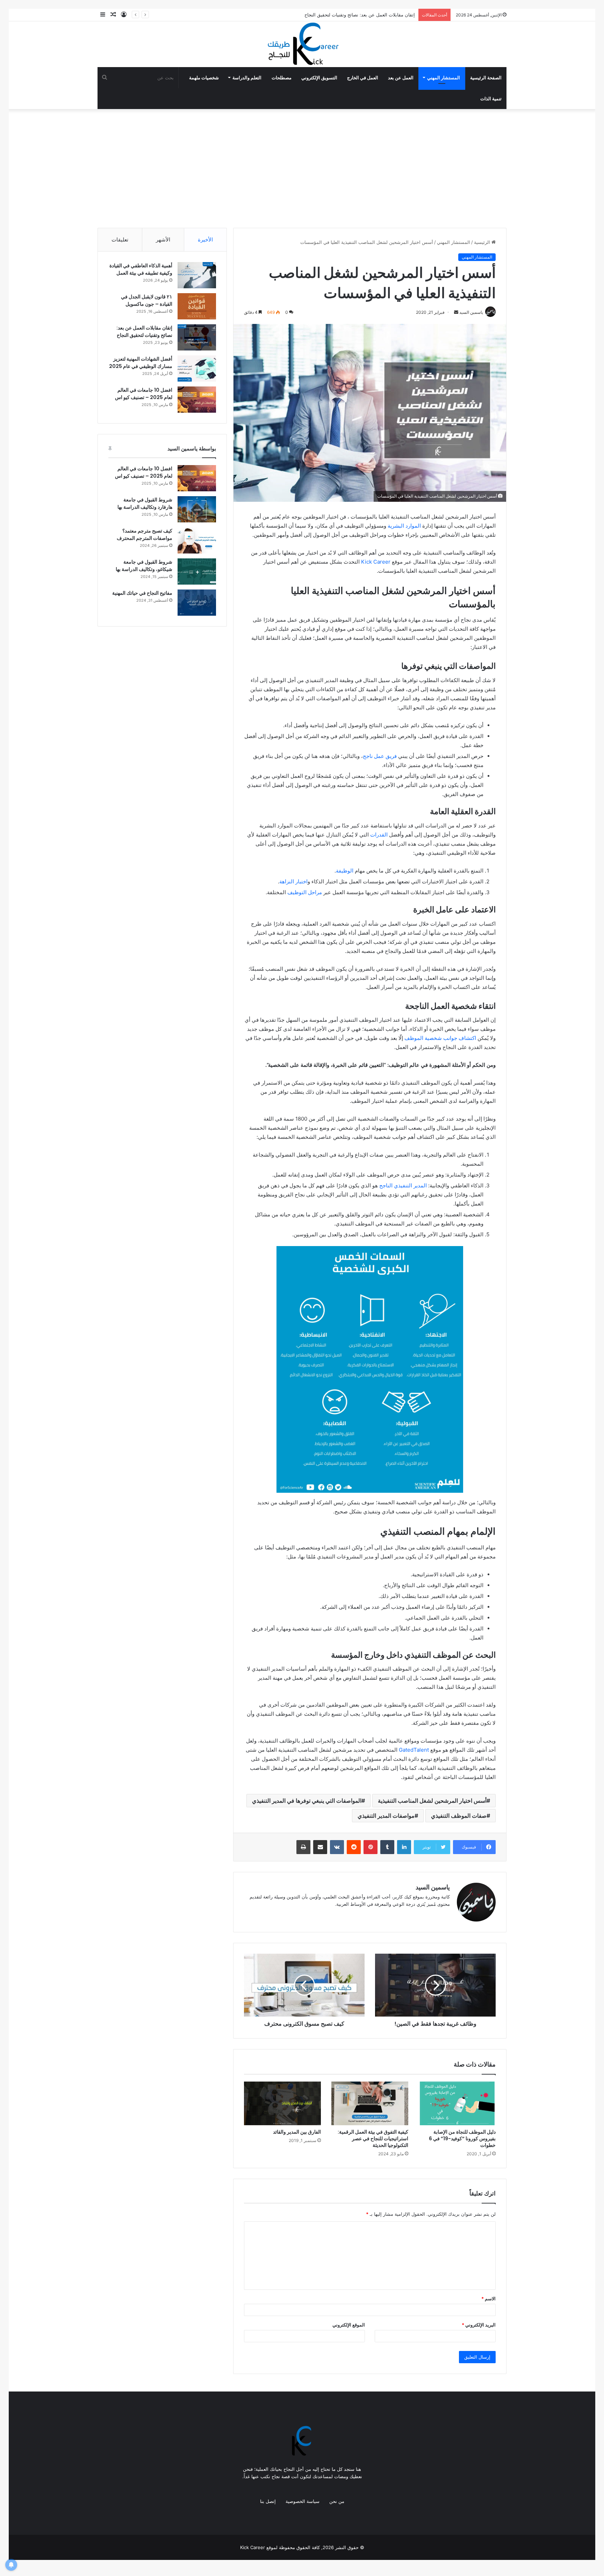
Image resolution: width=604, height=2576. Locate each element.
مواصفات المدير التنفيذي (386, 1816)
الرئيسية (483, 242)
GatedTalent (414, 1750)
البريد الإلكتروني (479, 2325)
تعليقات (120, 240)
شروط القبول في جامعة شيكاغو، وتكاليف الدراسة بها (144, 566)
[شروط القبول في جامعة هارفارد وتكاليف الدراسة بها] (197, 509)
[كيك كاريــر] (302, 44)
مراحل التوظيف (305, 892)
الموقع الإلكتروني (349, 2325)
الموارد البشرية (404, 526)
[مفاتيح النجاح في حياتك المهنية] (197, 603)
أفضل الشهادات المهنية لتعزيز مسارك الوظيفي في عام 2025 (141, 363)
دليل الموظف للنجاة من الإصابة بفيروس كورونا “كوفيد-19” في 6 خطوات (462, 2139)
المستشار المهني (444, 78)
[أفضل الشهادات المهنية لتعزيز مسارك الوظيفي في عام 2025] (197, 368)
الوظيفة (345, 871)
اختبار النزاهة (293, 881)
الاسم (488, 2299)
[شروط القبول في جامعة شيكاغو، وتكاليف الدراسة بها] (197, 571)
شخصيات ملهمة (204, 78)
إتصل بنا (268, 2501)
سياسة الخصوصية (303, 2501)
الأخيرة (205, 240)
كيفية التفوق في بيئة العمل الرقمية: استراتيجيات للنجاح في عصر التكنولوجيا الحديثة (373, 2139)
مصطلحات (282, 78)
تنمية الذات (491, 99)
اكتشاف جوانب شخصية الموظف (440, 1038)
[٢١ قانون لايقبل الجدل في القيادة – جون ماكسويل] (197, 306)
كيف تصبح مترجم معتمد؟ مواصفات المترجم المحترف (145, 534)
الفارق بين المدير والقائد (297, 2132)
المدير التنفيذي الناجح (403, 1185)
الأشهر (163, 240)
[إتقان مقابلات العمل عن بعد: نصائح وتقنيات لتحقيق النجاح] (197, 337)
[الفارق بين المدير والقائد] (282, 2103)
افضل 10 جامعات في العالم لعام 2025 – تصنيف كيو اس (144, 394)
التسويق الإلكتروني (319, 78)
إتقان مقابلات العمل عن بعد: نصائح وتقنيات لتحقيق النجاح (144, 331)
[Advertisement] (302, 168)
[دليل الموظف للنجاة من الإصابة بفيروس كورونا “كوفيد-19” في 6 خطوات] (457, 2103)
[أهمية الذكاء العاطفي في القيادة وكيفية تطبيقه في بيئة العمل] (197, 275)
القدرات (379, 835)
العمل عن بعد (401, 78)
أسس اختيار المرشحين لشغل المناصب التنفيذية (432, 1801)
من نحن (337, 2501)
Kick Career (376, 562)
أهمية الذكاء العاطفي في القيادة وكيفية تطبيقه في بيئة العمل (141, 269)
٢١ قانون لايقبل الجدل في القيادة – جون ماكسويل (147, 300)
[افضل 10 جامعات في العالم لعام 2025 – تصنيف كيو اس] (197, 400)
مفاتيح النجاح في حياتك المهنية (142, 593)
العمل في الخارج (363, 78)
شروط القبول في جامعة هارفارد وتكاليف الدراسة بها (145, 503)
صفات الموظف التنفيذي (459, 1816)
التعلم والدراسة (247, 78)
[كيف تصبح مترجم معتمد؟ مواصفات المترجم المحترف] (197, 540)
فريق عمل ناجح (380, 756)
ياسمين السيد (433, 1887)
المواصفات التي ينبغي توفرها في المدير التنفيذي (307, 1801)
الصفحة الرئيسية (486, 78)
